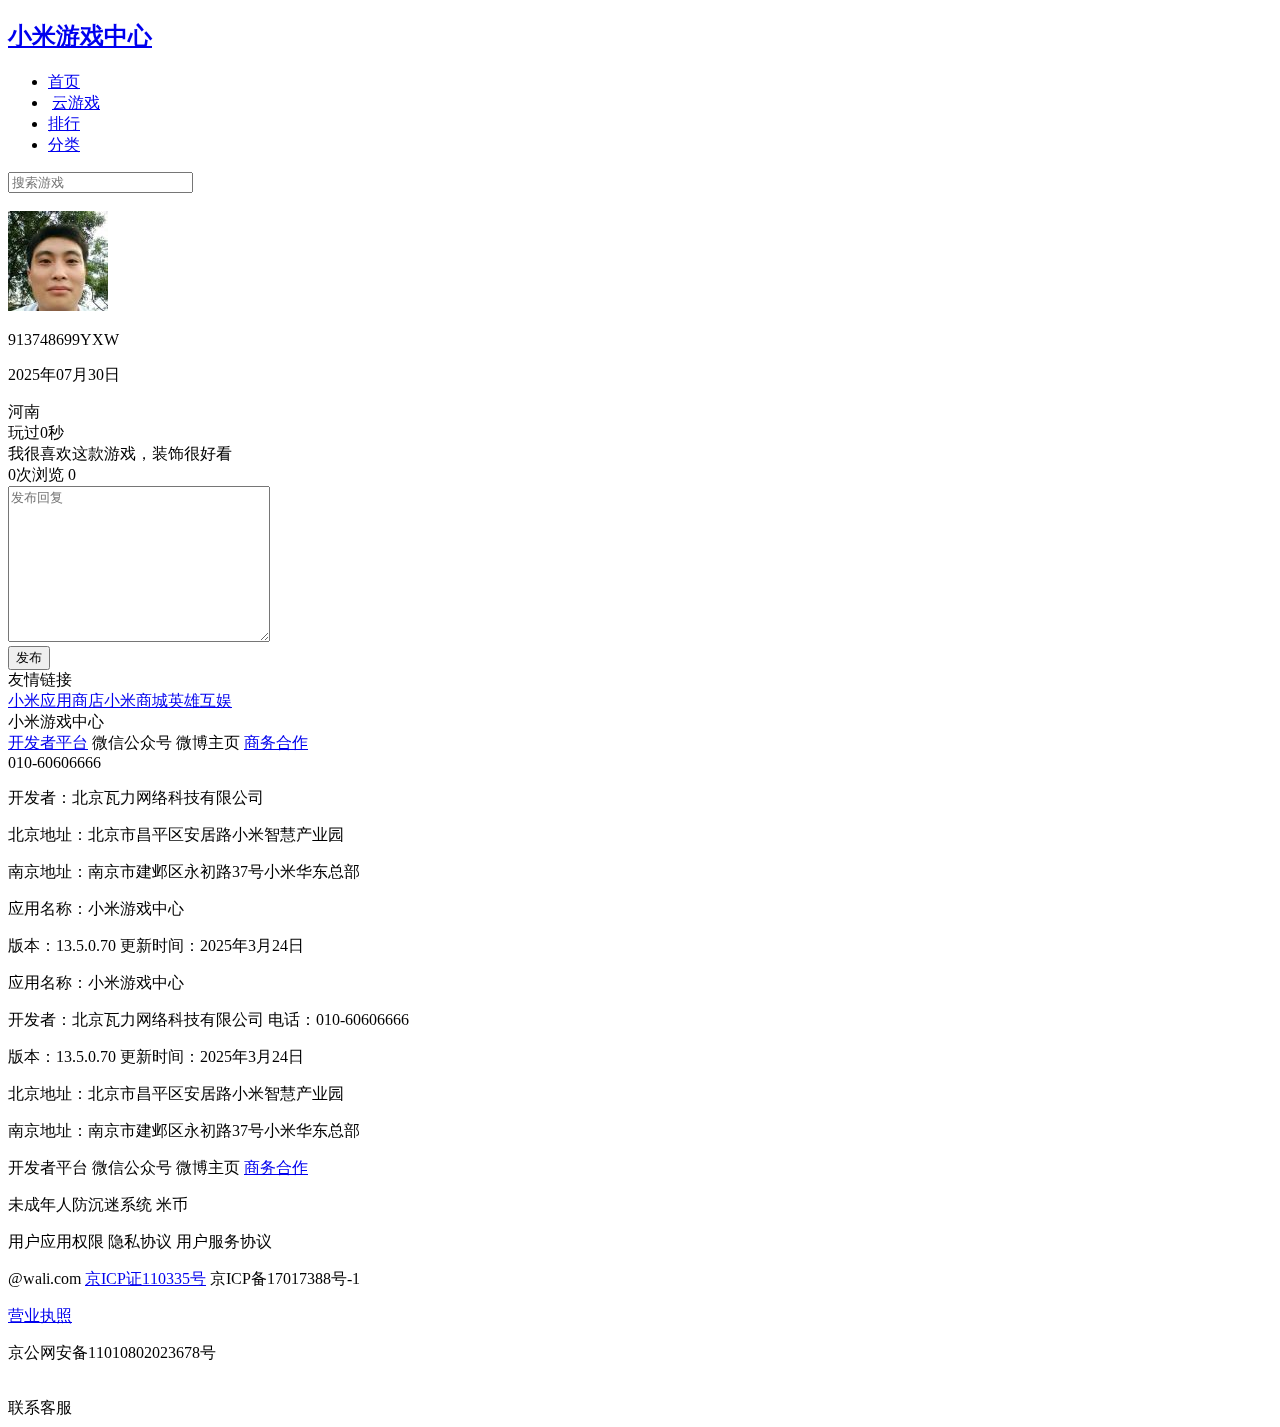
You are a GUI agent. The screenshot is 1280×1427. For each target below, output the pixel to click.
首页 (64, 81)
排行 (64, 123)
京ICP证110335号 (145, 1278)
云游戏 (76, 102)
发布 (29, 657)
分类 (64, 144)
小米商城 (136, 700)
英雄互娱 (200, 700)
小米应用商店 (56, 700)
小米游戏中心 (80, 36)
